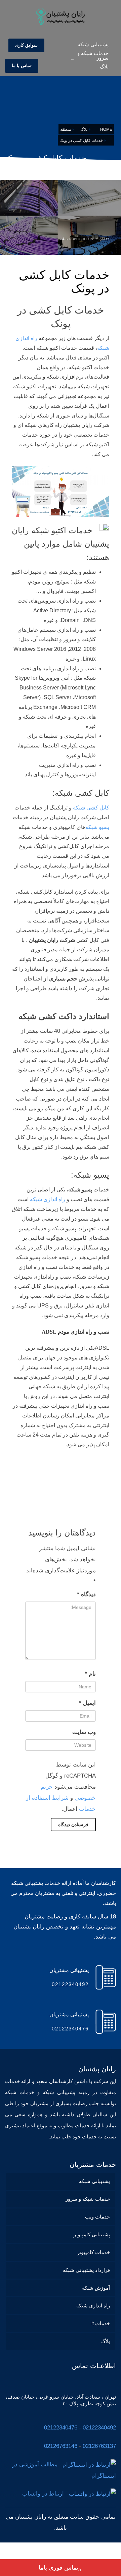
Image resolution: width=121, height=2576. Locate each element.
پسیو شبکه (97, 827)
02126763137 (99, 2446)
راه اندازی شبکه (48, 1199)
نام (90, 1674)
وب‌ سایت (84, 1732)
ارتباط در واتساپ (46, 2494)
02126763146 (61, 2446)
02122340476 (61, 2428)
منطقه (64, 239)
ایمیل (87, 1703)
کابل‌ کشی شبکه (91, 808)
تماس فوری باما (58, 2568)
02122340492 (99, 2428)
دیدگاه (86, 1594)
